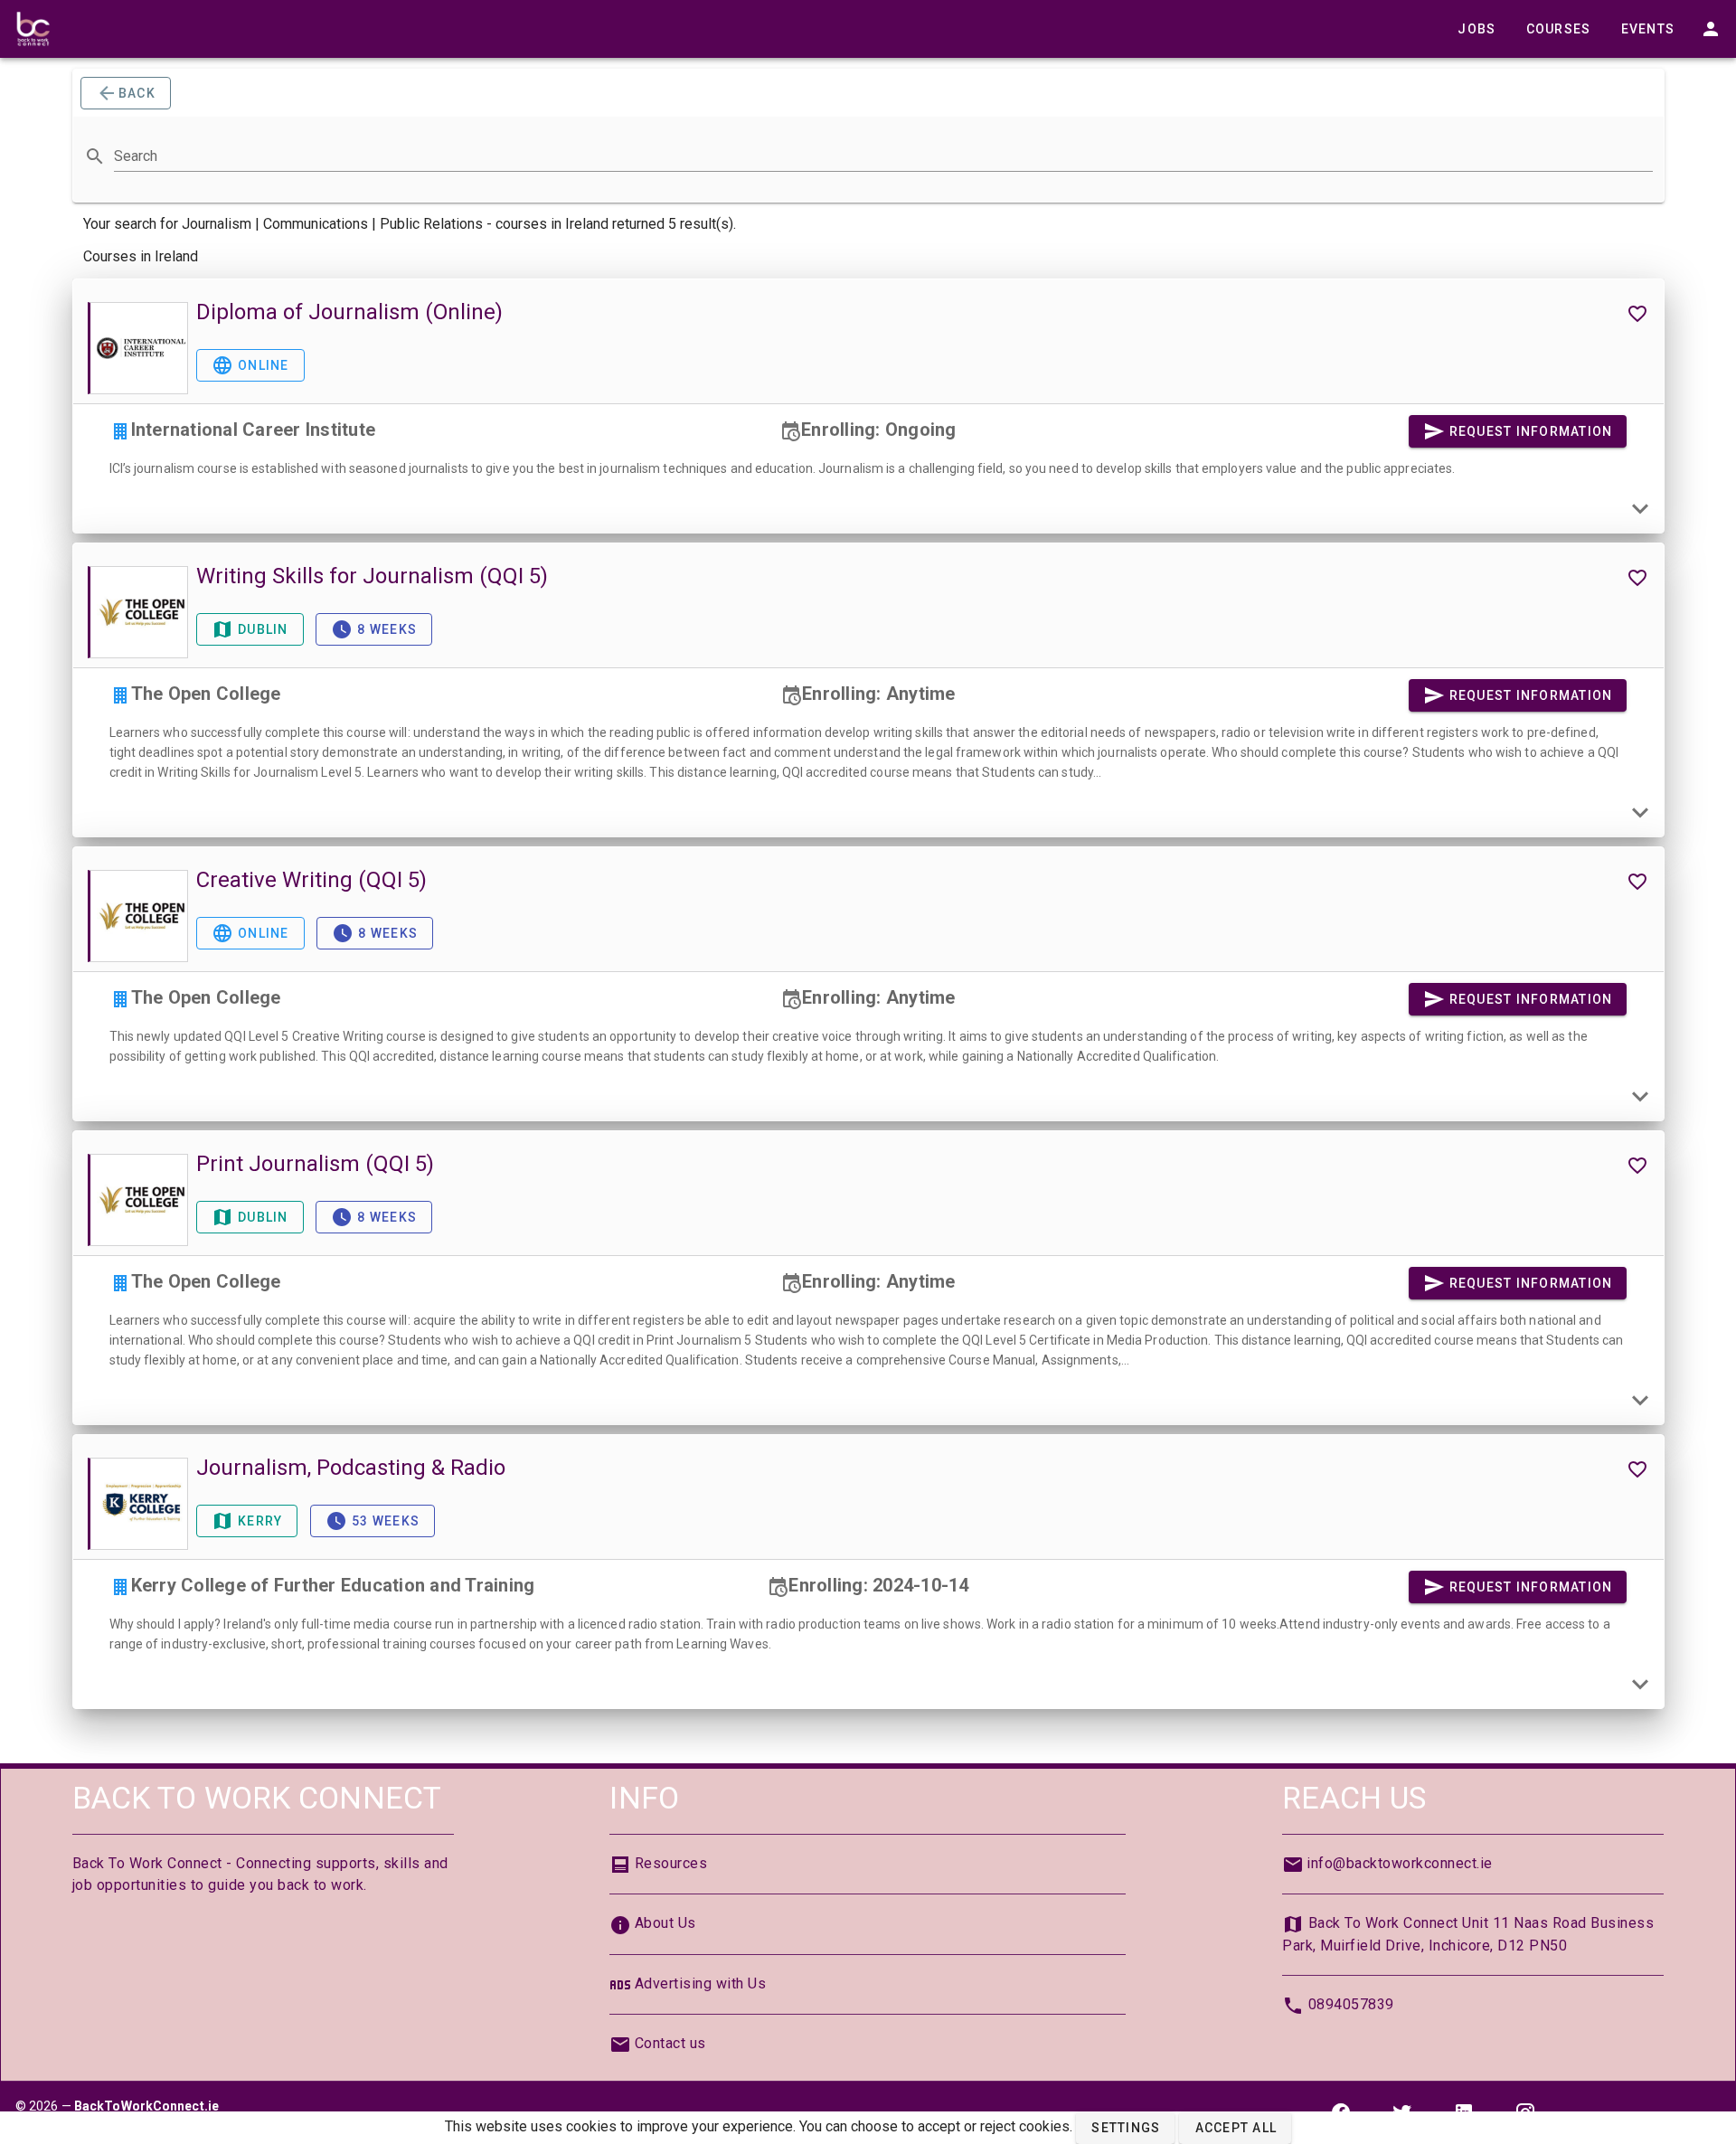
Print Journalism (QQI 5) (315, 1164)
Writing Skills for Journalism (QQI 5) (372, 576)
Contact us (670, 2043)
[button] (1125, 2128)
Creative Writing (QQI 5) (311, 880)
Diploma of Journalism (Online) (349, 312)
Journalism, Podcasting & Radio (351, 1468)
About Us (665, 1923)
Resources (671, 1863)
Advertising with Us (701, 1983)
